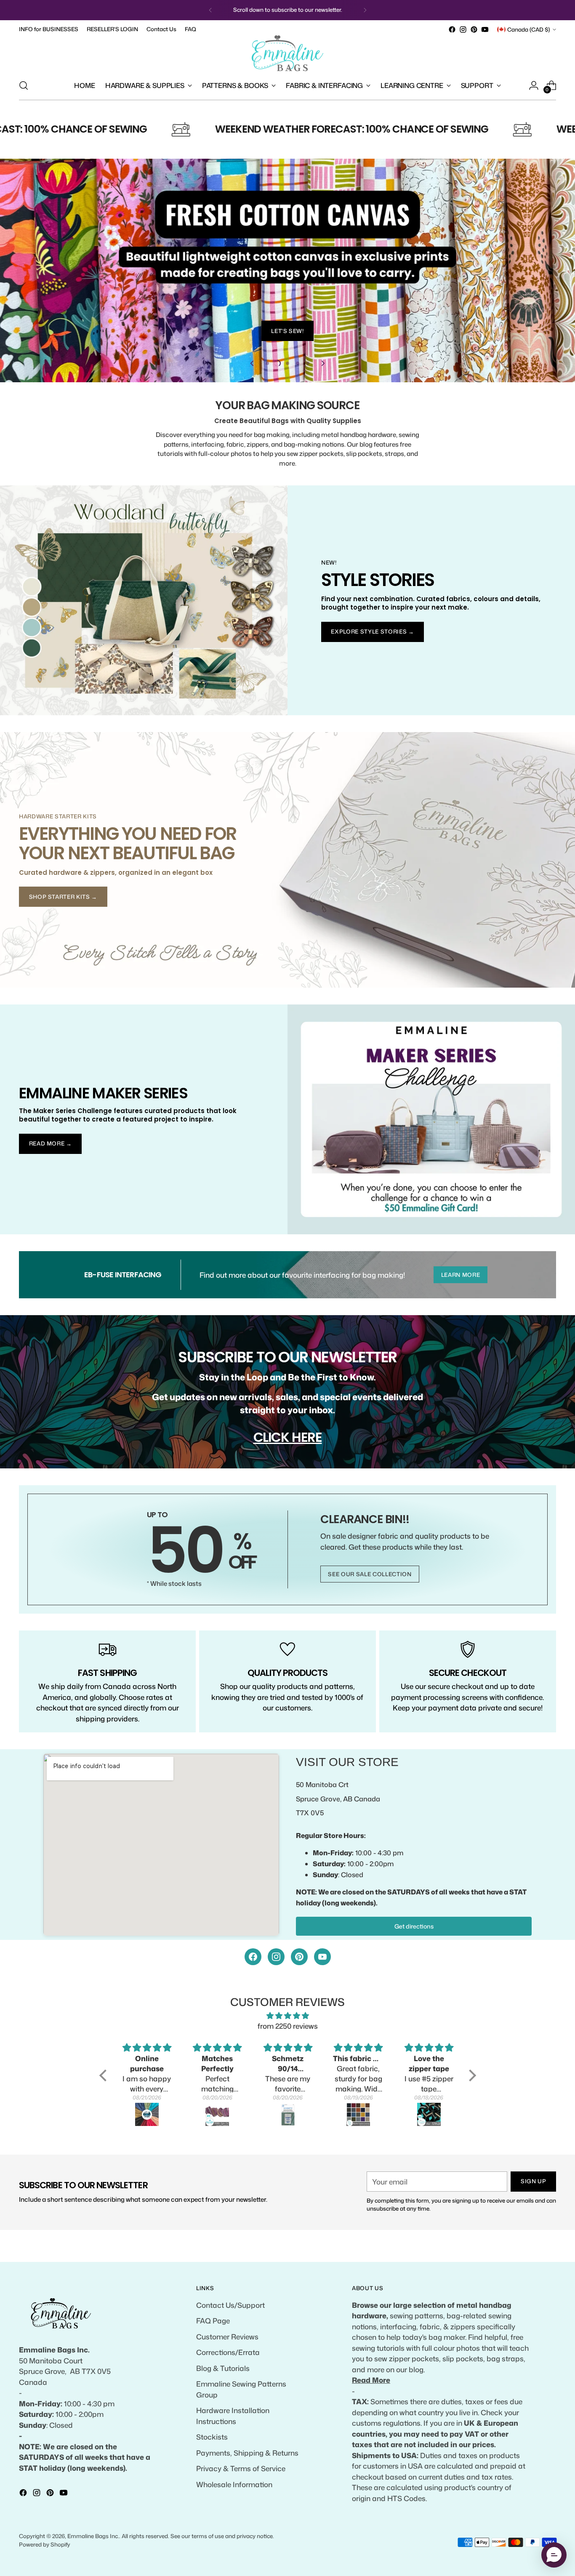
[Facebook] (253, 1957)
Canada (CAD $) (529, 29)
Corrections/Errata (228, 2352)
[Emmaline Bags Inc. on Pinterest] (474, 29)
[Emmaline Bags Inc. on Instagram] (463, 29)
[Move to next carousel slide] (322, 363)
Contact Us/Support (230, 2305)
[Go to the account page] (534, 85)
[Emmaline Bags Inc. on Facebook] (452, 29)
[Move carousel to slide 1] (267, 363)
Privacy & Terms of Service (241, 2468)
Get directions (414, 1926)
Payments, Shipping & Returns (247, 2453)
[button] (105, 2075)
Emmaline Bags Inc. (93, 2536)
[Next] (365, 10)
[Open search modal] (24, 85)
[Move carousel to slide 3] (287, 363)
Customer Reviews (227, 2336)
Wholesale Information (234, 2484)
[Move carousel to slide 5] (308, 363)
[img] (288, 2016)
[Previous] (210, 10)
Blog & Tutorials (223, 2368)
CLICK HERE (288, 1437)
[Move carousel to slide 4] (298, 363)
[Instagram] (276, 1957)
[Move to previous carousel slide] (253, 363)
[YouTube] (322, 1957)
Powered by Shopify (45, 2544)
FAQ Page (213, 2320)
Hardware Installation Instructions (233, 2416)
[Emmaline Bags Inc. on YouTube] (485, 29)
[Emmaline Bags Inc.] (287, 53)
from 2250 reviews (288, 2026)
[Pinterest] (299, 1957)
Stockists (212, 2437)
